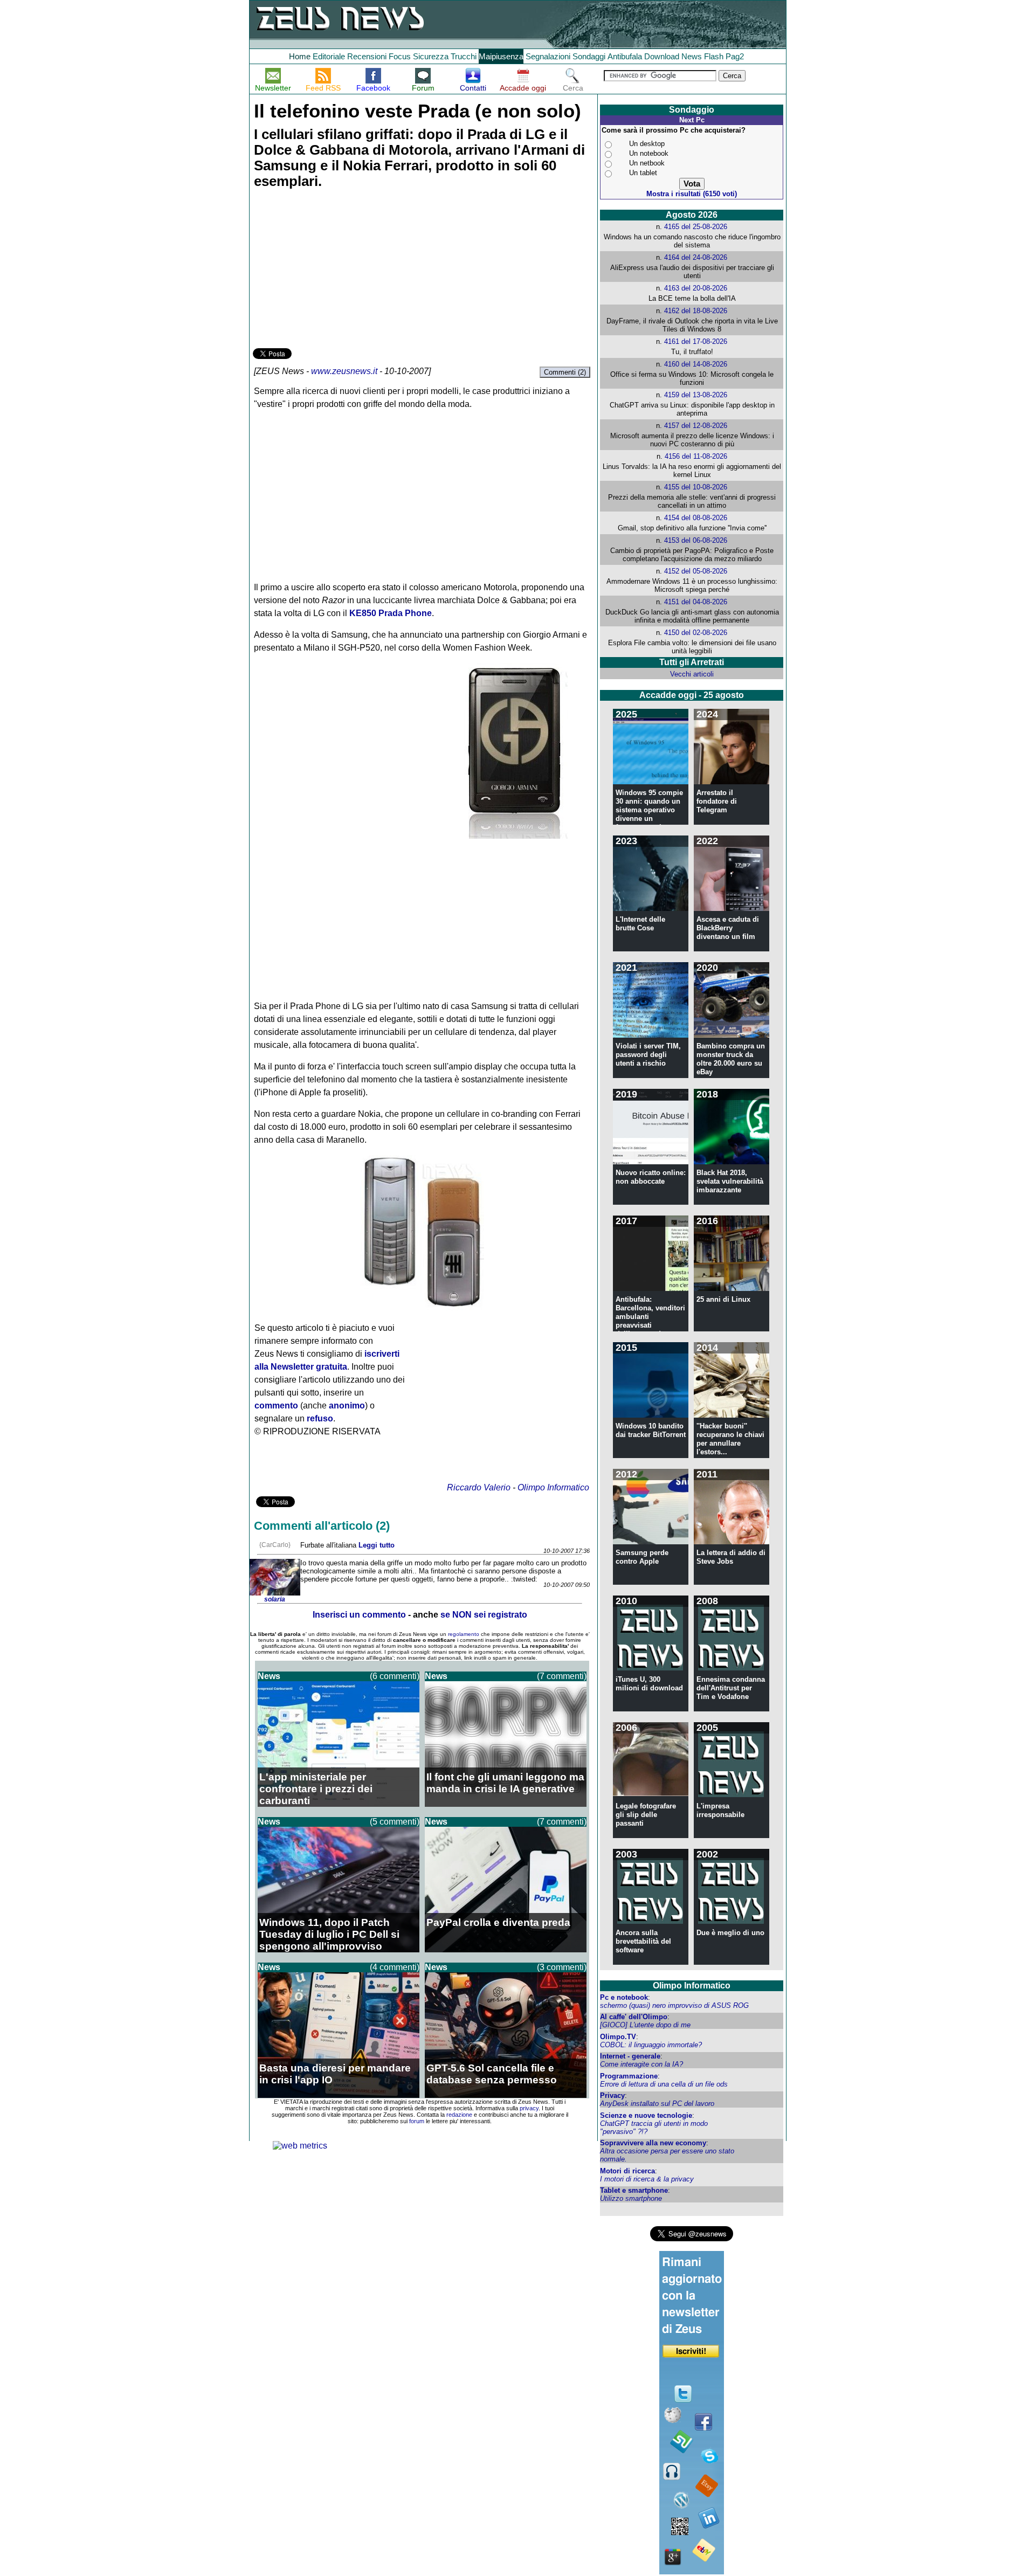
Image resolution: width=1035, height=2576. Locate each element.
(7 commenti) (562, 1676)
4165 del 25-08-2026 (696, 227)
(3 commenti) (562, 1967)
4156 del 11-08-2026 (696, 456)
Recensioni (367, 56)
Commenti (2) (565, 372)
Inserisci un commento (359, 1615)
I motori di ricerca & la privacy (647, 2179)
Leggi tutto (377, 1545)
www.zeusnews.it (344, 371)
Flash (714, 56)
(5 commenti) (395, 1822)
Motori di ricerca (627, 2171)
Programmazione (629, 2076)
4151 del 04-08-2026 (696, 602)
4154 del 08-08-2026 (696, 518)
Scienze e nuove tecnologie (646, 2115)
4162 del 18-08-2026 (696, 311)
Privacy (612, 2095)
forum (417, 2121)
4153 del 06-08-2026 (696, 540)
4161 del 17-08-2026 (696, 341)
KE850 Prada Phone (391, 613)
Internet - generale (630, 2056)
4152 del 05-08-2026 (696, 571)
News (692, 56)
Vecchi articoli (692, 674)
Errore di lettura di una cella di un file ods (664, 2084)
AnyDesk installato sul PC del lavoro (657, 2104)
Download (662, 56)
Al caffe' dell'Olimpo (634, 2017)
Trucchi (464, 56)
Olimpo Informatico (553, 1487)
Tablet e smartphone (634, 2190)
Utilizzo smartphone (631, 2198)
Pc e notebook (624, 1997)
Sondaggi (589, 56)
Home (300, 56)
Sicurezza (431, 56)
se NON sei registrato (484, 1615)
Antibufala (625, 56)
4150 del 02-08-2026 (696, 633)
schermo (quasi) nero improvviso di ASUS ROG (674, 2005)
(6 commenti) (395, 1676)
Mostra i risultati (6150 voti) (692, 194)
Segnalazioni (548, 56)
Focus (400, 56)
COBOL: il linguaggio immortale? (651, 2045)
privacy (529, 2108)
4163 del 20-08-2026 (696, 288)
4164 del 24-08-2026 (696, 257)
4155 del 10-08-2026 (696, 487)
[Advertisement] (334, 270)
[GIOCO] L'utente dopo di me (645, 2025)
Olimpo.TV (618, 2037)
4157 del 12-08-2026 (696, 426)
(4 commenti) (395, 1967)
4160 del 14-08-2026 (696, 364)
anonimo (347, 1406)
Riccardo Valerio (479, 1487)
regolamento (464, 1634)
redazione (459, 2115)
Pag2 (735, 56)
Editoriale (329, 56)
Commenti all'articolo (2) (322, 1526)
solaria (275, 1599)
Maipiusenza (501, 56)
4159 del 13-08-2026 (696, 395)
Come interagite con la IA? (641, 2064)
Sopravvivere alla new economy (653, 2143)
